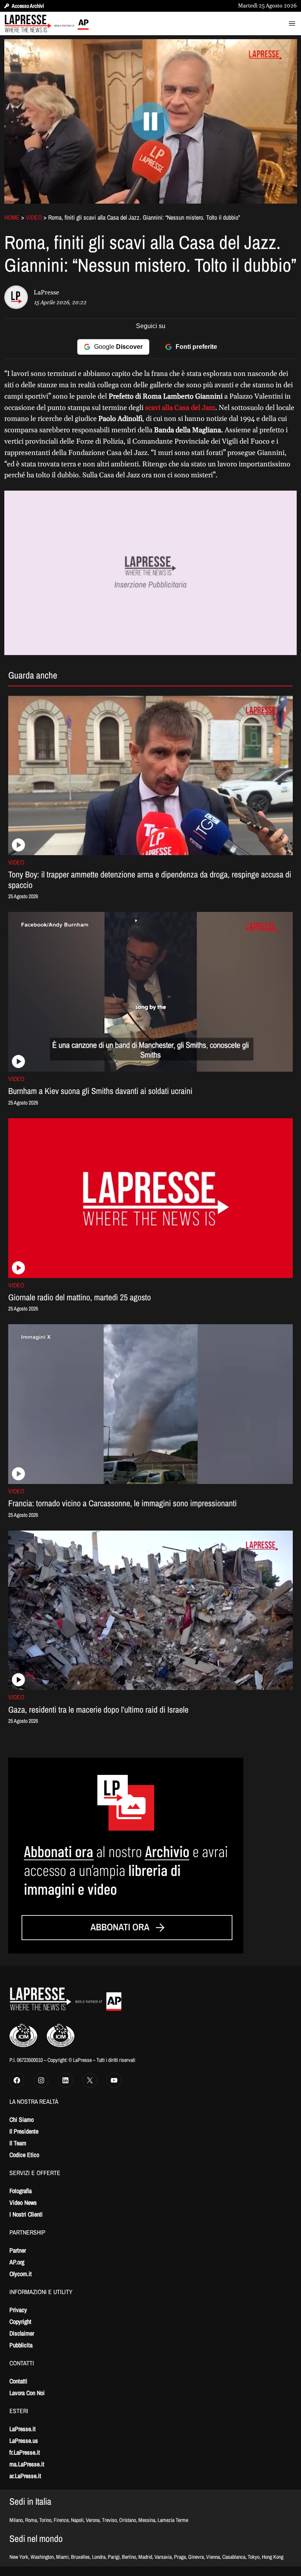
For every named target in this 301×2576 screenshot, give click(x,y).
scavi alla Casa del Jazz (179, 408)
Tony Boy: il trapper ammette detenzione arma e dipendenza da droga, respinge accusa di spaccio (150, 880)
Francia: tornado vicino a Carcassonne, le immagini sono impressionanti (122, 1503)
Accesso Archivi (28, 6)
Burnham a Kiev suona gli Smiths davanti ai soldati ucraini (100, 1091)
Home (12, 217)
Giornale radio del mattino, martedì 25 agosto (80, 1297)
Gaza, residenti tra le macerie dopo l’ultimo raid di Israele (98, 1710)
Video (34, 217)
